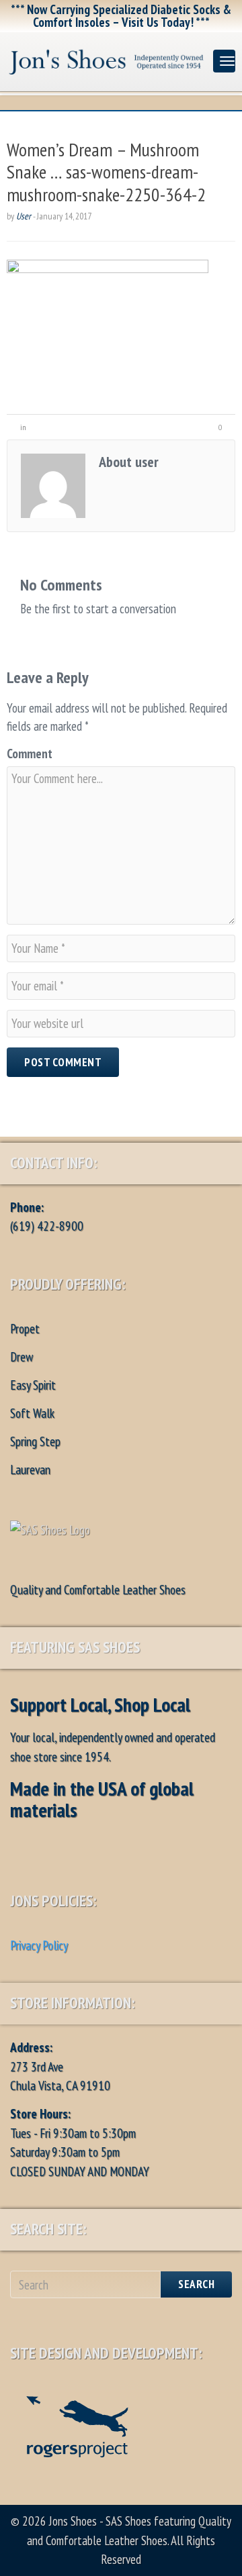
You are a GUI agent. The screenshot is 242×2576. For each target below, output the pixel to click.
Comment (30, 754)
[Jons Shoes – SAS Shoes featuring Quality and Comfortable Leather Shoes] (107, 59)
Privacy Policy (39, 1945)
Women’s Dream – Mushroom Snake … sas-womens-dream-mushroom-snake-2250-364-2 (106, 172)
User (24, 216)
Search (196, 2284)
